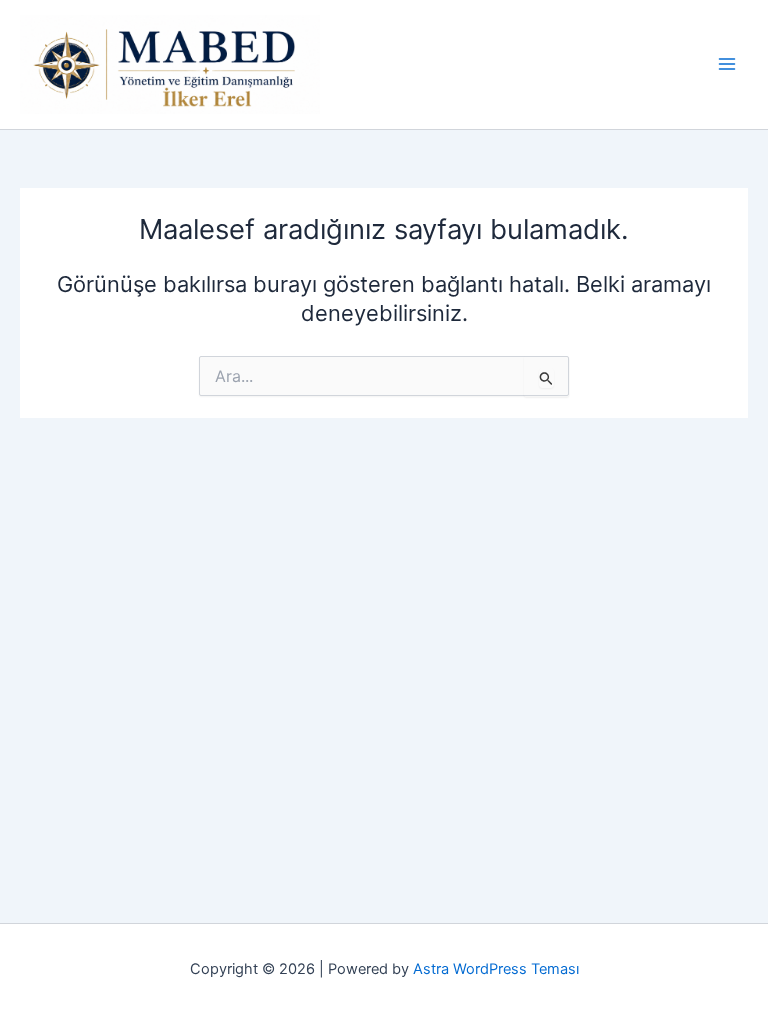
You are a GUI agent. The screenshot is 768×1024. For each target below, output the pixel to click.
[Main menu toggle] (727, 64)
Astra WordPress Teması (496, 969)
